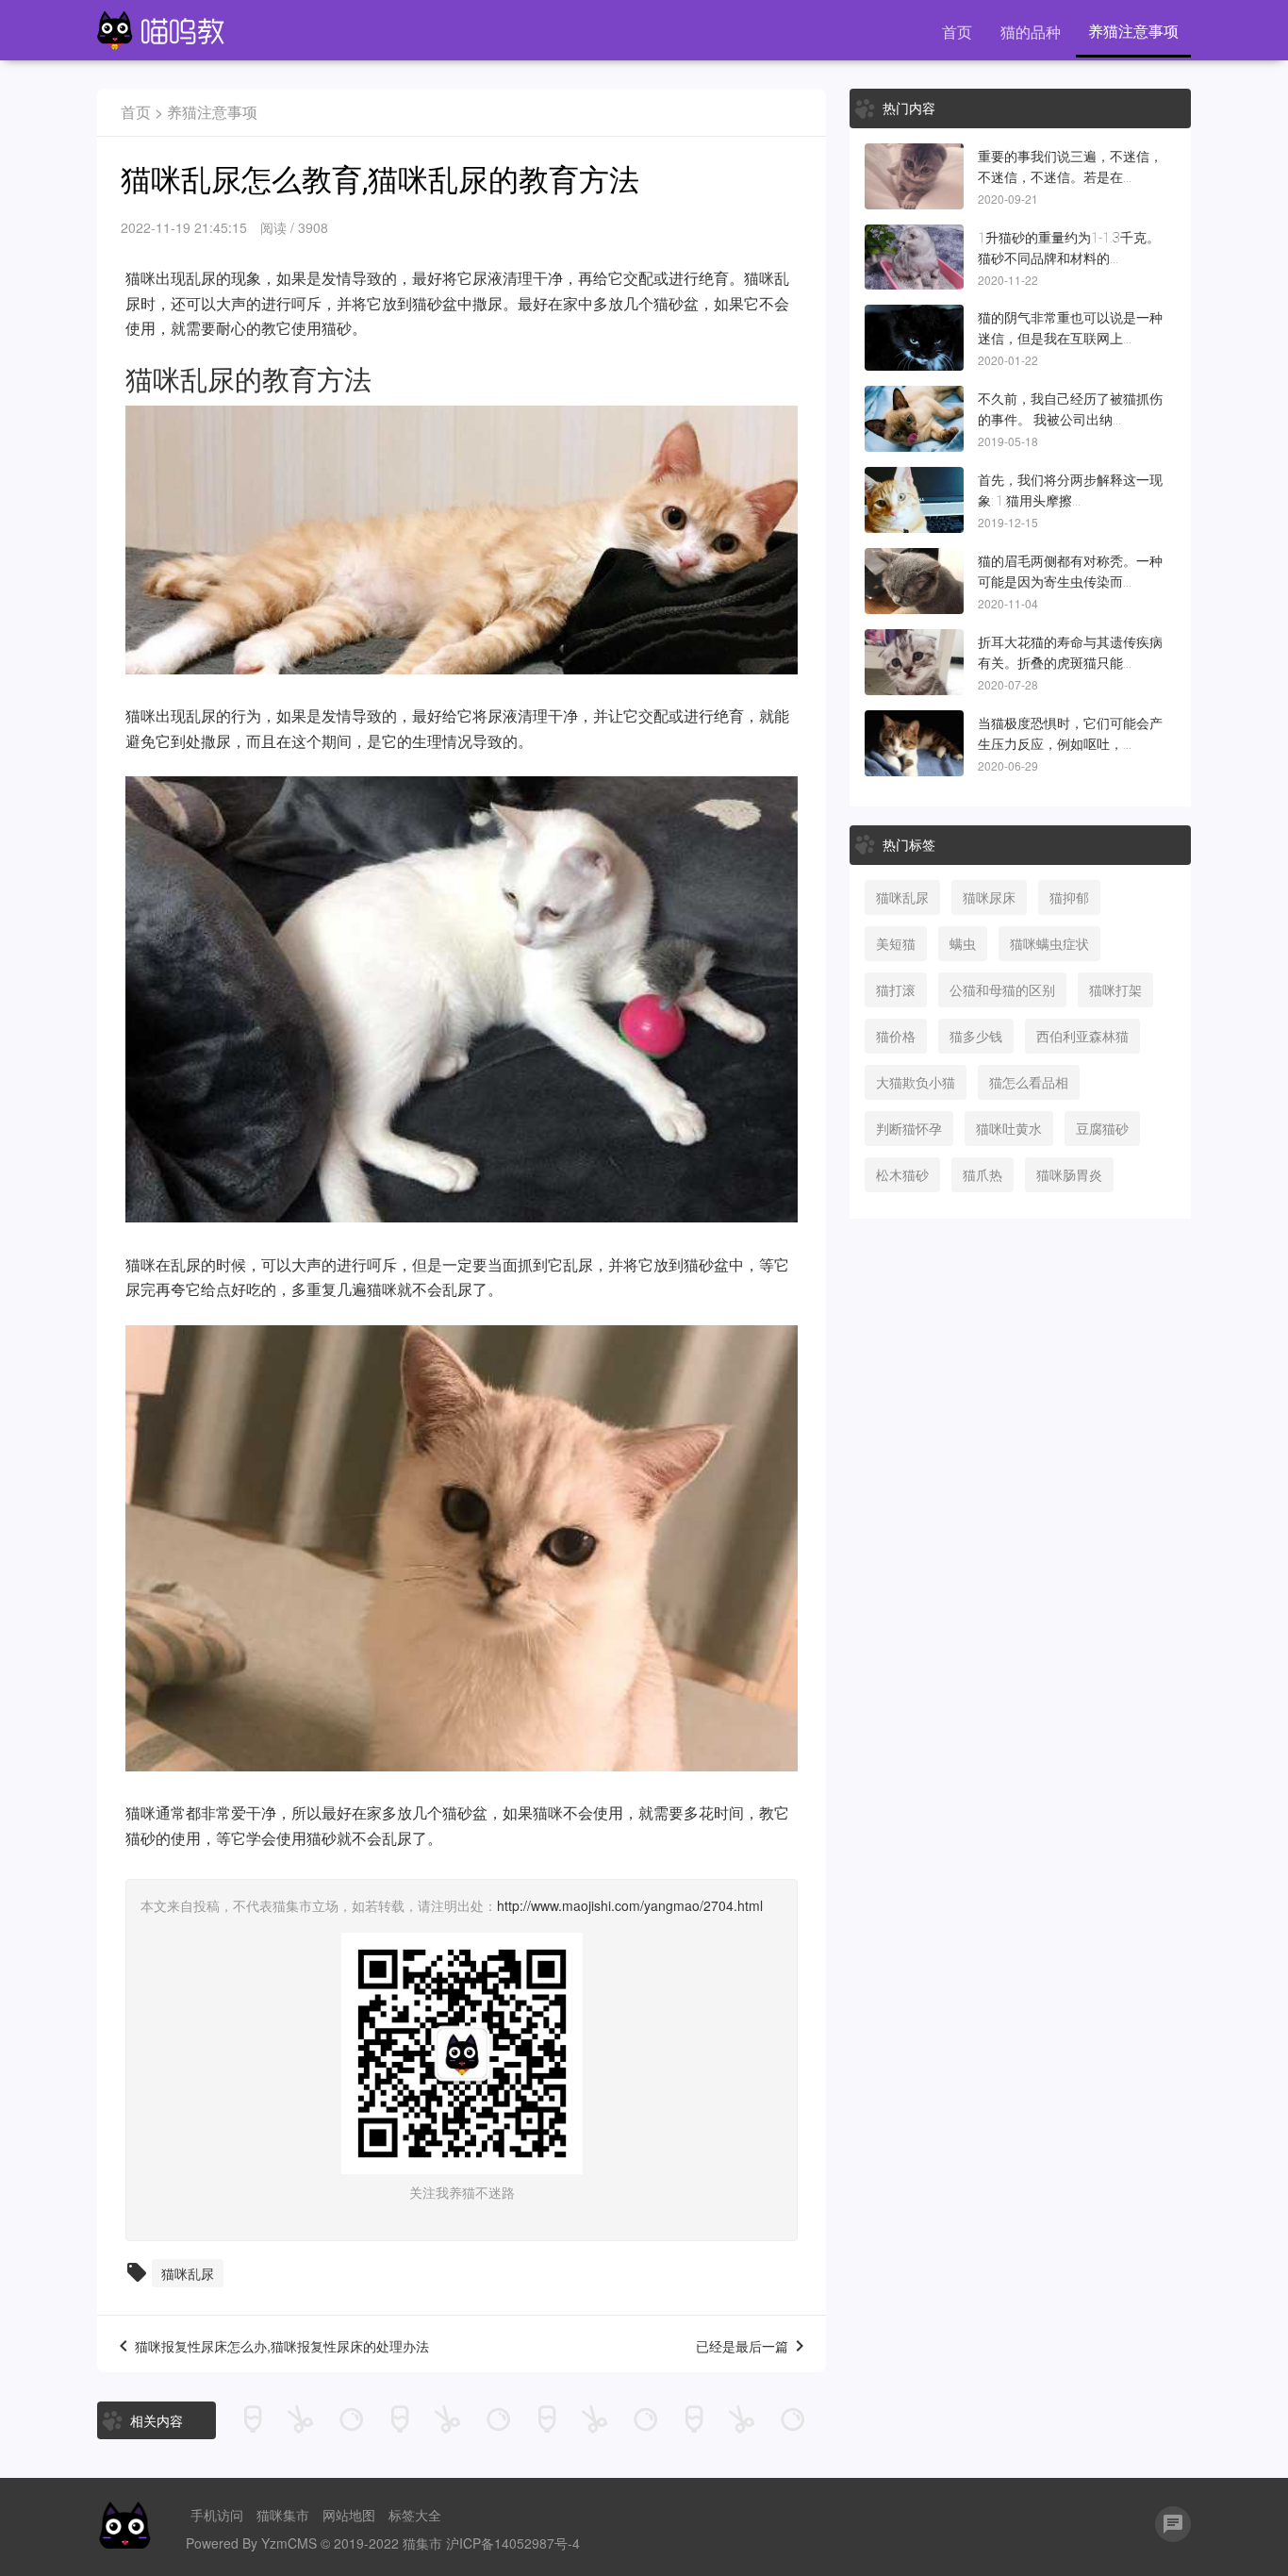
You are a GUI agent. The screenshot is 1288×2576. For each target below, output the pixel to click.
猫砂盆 (435, 303)
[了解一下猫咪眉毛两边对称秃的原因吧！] (914, 581)
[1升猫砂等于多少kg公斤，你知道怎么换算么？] (914, 258)
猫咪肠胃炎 (1069, 1174)
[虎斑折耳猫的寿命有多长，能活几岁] (914, 662)
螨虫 (963, 943)
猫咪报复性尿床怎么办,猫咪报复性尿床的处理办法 (282, 2347)
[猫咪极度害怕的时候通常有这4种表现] (914, 743)
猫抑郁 (1069, 897)
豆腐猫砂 (1102, 1128)
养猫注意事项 (1133, 31)
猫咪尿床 (989, 897)
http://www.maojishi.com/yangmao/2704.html (630, 1905)
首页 (957, 32)
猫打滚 (896, 989)
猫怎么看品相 (1029, 1082)
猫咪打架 (1115, 989)
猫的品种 (1031, 32)
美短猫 (896, 943)
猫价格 (896, 1036)
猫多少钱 (976, 1036)
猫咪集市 (283, 2515)
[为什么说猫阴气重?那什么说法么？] (914, 338)
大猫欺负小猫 (916, 1082)
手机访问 (217, 2515)
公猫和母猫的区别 (1002, 989)
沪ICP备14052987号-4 (513, 2543)
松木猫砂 (902, 1174)
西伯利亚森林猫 (1082, 1036)
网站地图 (349, 2515)
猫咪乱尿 (188, 2273)
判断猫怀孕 (909, 1128)
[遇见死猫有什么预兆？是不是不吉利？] (914, 176)
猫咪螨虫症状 (1049, 943)
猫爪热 (983, 1174)
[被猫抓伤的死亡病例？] (914, 419)
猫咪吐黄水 (1009, 1128)
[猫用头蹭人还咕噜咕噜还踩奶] (914, 500)
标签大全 (415, 2515)
